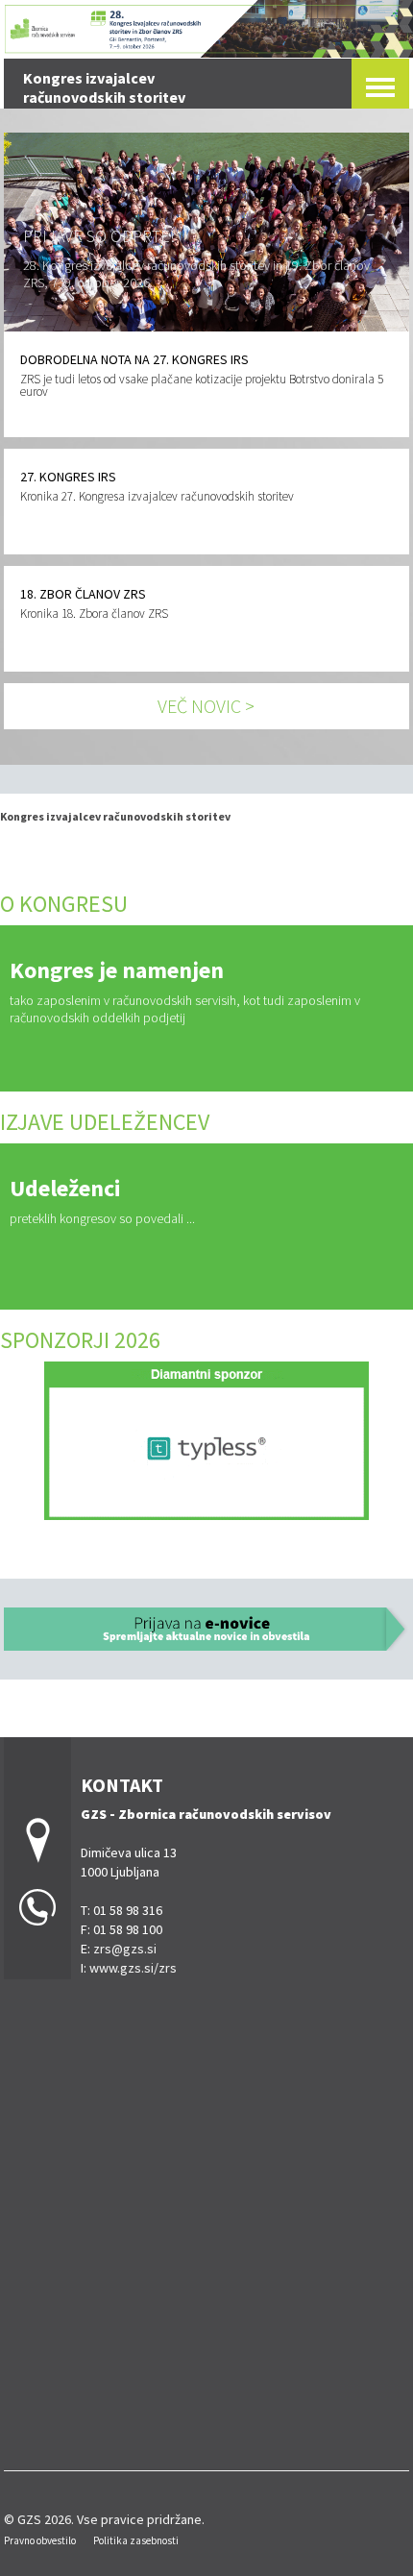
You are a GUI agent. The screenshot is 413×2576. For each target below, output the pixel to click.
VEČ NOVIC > (206, 706)
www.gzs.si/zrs (133, 1968)
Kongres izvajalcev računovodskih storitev (115, 816)
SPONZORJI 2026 (80, 1340)
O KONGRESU (64, 904)
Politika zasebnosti (136, 2540)
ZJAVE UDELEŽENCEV (108, 1122)
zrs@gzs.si (125, 1949)
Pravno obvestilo (40, 2540)
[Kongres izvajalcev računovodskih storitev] (206, 26)
